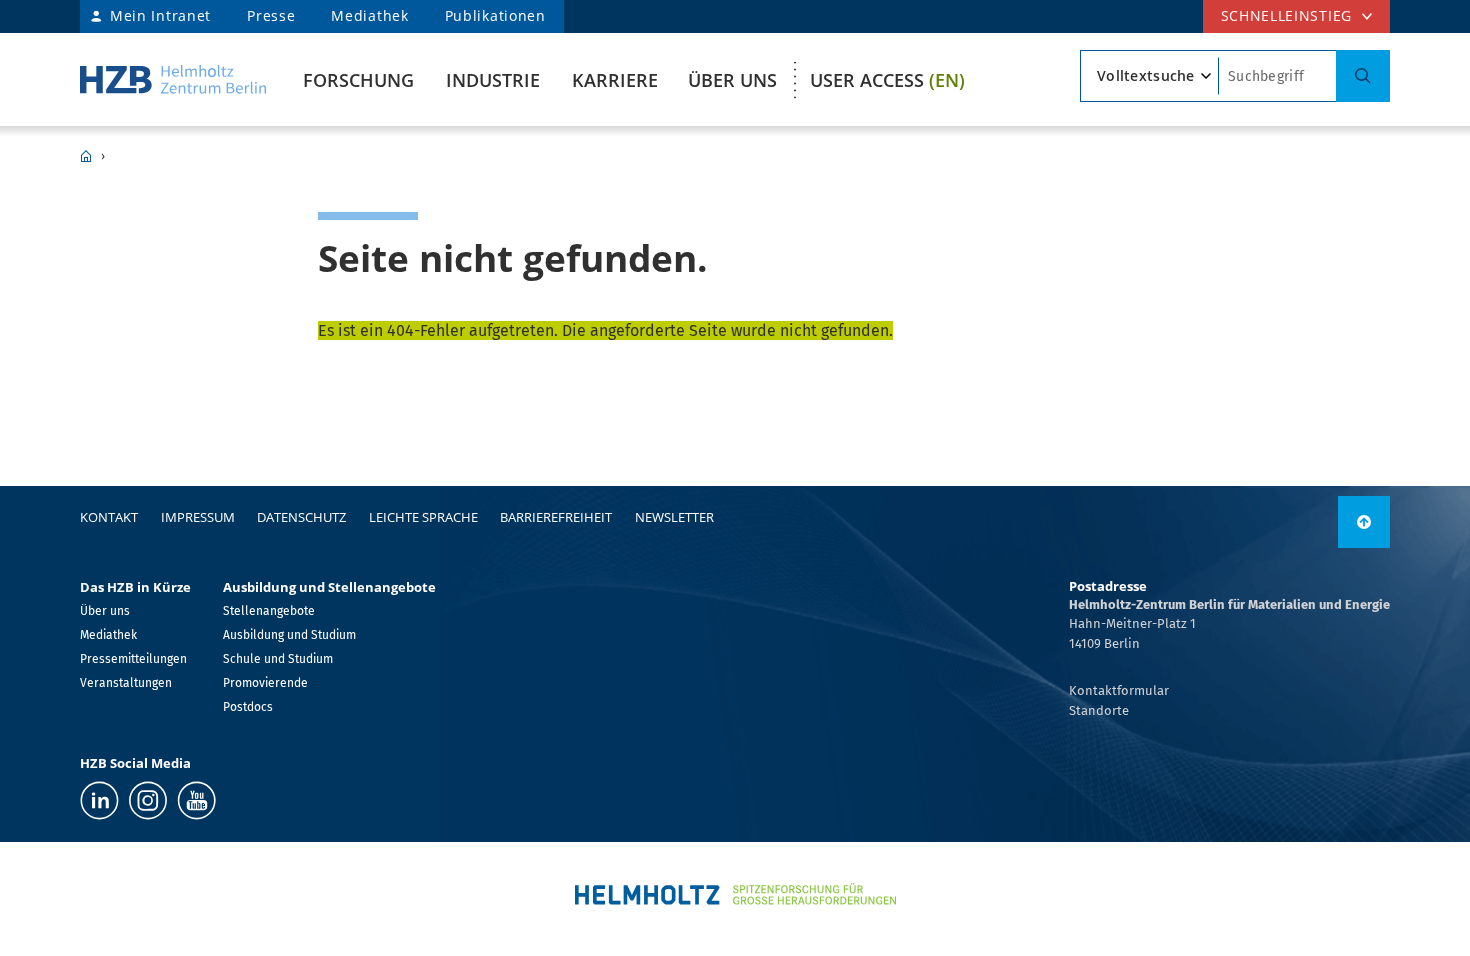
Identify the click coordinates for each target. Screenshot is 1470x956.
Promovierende (265, 683)
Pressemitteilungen (133, 659)
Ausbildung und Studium (289, 635)
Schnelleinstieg (1287, 15)
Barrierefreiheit (556, 517)
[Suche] (1363, 76)
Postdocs (248, 707)
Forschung (358, 80)
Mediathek (369, 15)
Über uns (732, 80)
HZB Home (86, 156)
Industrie (493, 80)
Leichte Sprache (423, 517)
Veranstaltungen (126, 683)
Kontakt (109, 517)
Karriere (615, 80)
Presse (271, 15)
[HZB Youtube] (196, 800)
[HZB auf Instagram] (148, 800)
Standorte (1099, 710)
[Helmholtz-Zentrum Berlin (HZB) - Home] (173, 79)
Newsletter (674, 517)
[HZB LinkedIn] (99, 800)
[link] (1364, 522)
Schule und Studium (278, 659)
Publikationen (495, 15)
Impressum (198, 517)
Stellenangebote (269, 611)
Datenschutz (301, 517)
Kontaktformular (1119, 690)
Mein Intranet (160, 15)
